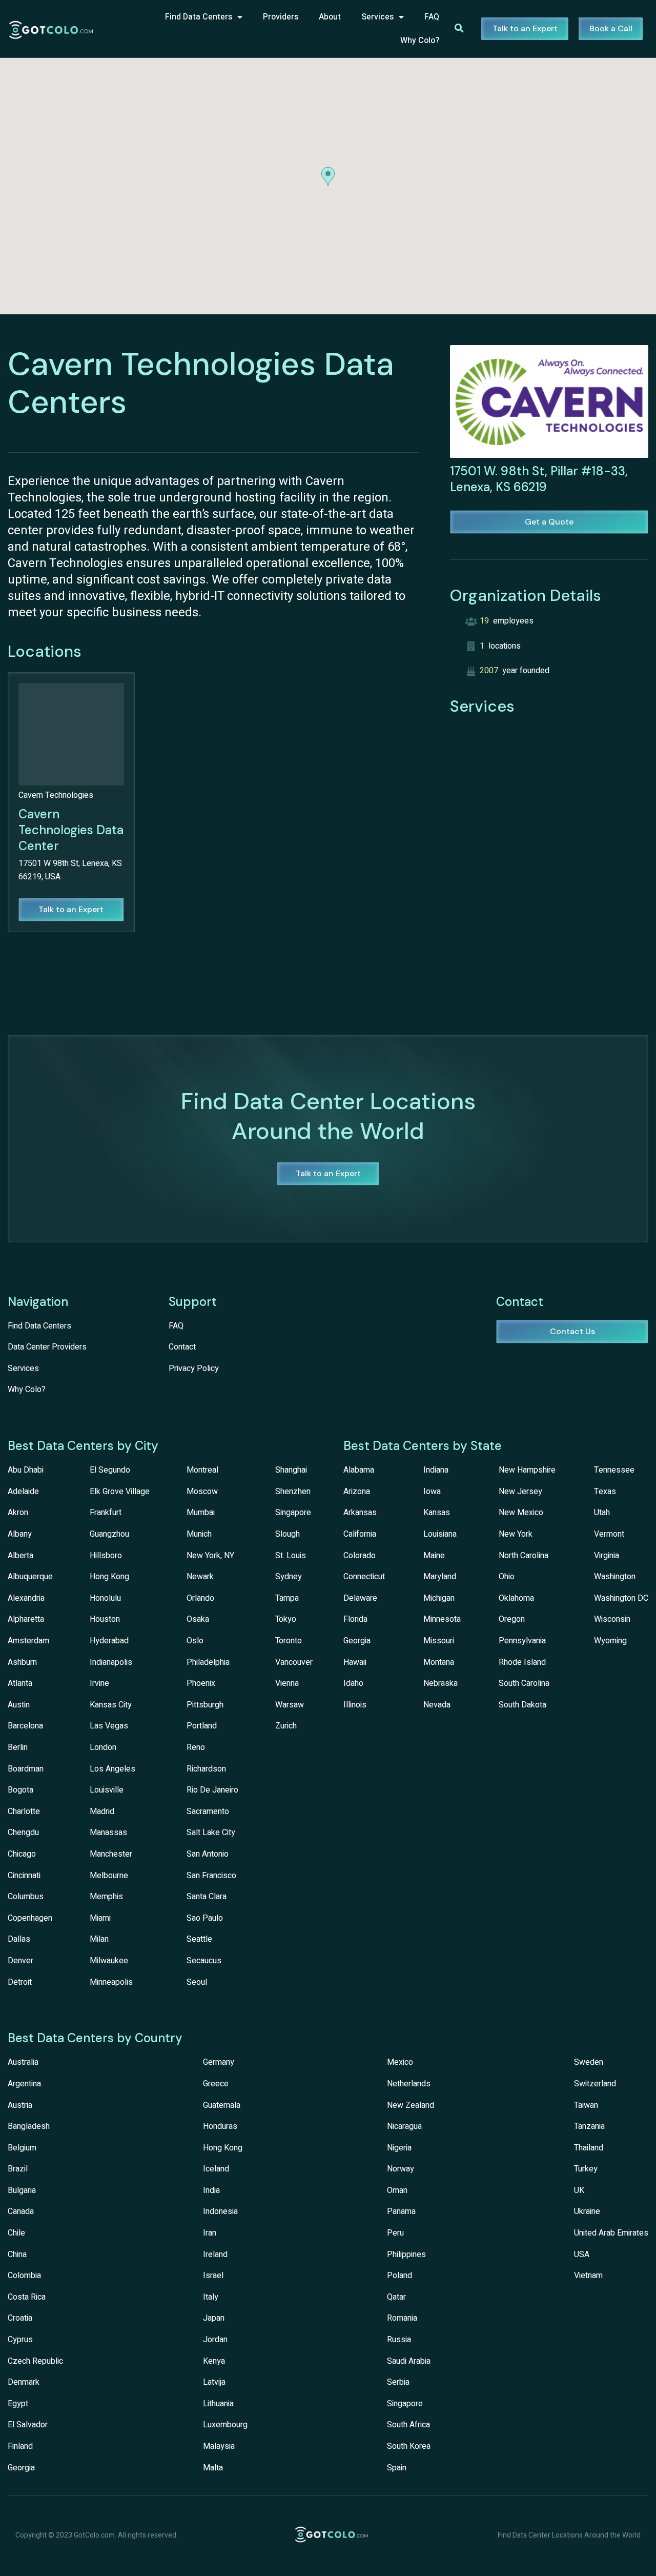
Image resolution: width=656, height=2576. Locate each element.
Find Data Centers (199, 17)
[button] (328, 176)
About (330, 17)
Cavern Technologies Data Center (71, 830)
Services (377, 17)
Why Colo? (420, 41)
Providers (281, 17)
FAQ (432, 17)
